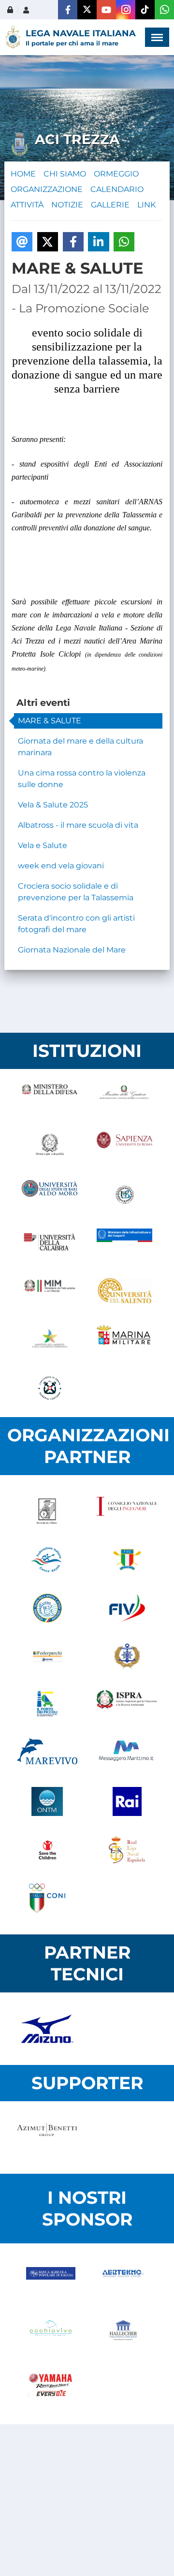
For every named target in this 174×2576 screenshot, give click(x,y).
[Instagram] (126, 10)
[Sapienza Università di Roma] (124, 1146)
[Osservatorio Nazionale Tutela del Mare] (47, 1801)
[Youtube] (106, 10)
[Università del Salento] (124, 1291)
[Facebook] (68, 10)
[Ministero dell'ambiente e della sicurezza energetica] (50, 1340)
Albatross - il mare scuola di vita (78, 825)
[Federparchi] (47, 1656)
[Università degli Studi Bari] (50, 1195)
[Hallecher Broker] (123, 2334)
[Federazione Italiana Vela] (127, 1608)
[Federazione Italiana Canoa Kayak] (47, 1560)
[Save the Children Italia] (47, 1850)
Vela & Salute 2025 (53, 805)
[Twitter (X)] (87, 10)
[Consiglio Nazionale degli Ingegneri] (127, 1511)
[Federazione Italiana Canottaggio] (127, 1560)
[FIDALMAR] (127, 1656)
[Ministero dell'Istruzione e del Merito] (50, 1291)
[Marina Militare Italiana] (124, 1340)
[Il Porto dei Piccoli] (47, 1705)
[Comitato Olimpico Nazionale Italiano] (47, 1898)
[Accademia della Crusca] (47, 1511)
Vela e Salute (43, 845)
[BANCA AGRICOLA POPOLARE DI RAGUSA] (51, 2282)
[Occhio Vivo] (51, 2334)
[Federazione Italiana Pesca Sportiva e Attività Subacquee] (47, 1608)
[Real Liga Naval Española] (127, 1850)
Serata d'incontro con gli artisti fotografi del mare (76, 924)
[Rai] (127, 1801)
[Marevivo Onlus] (47, 1753)
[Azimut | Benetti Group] (47, 2137)
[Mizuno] (47, 2029)
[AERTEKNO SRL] (123, 2282)
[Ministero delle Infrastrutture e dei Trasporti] (124, 1243)
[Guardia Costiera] (50, 1388)
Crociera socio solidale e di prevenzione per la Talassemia (76, 892)
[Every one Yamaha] (51, 2386)
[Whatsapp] (164, 10)
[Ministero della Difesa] (50, 1098)
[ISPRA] (127, 1705)
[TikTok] (145, 10)
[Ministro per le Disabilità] (50, 1146)
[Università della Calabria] (50, 1243)
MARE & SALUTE (50, 721)
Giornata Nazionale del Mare (72, 950)
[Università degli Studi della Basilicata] (124, 1195)
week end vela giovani (61, 866)
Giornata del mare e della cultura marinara (80, 747)
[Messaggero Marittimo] (127, 1753)
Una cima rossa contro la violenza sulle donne (82, 779)
